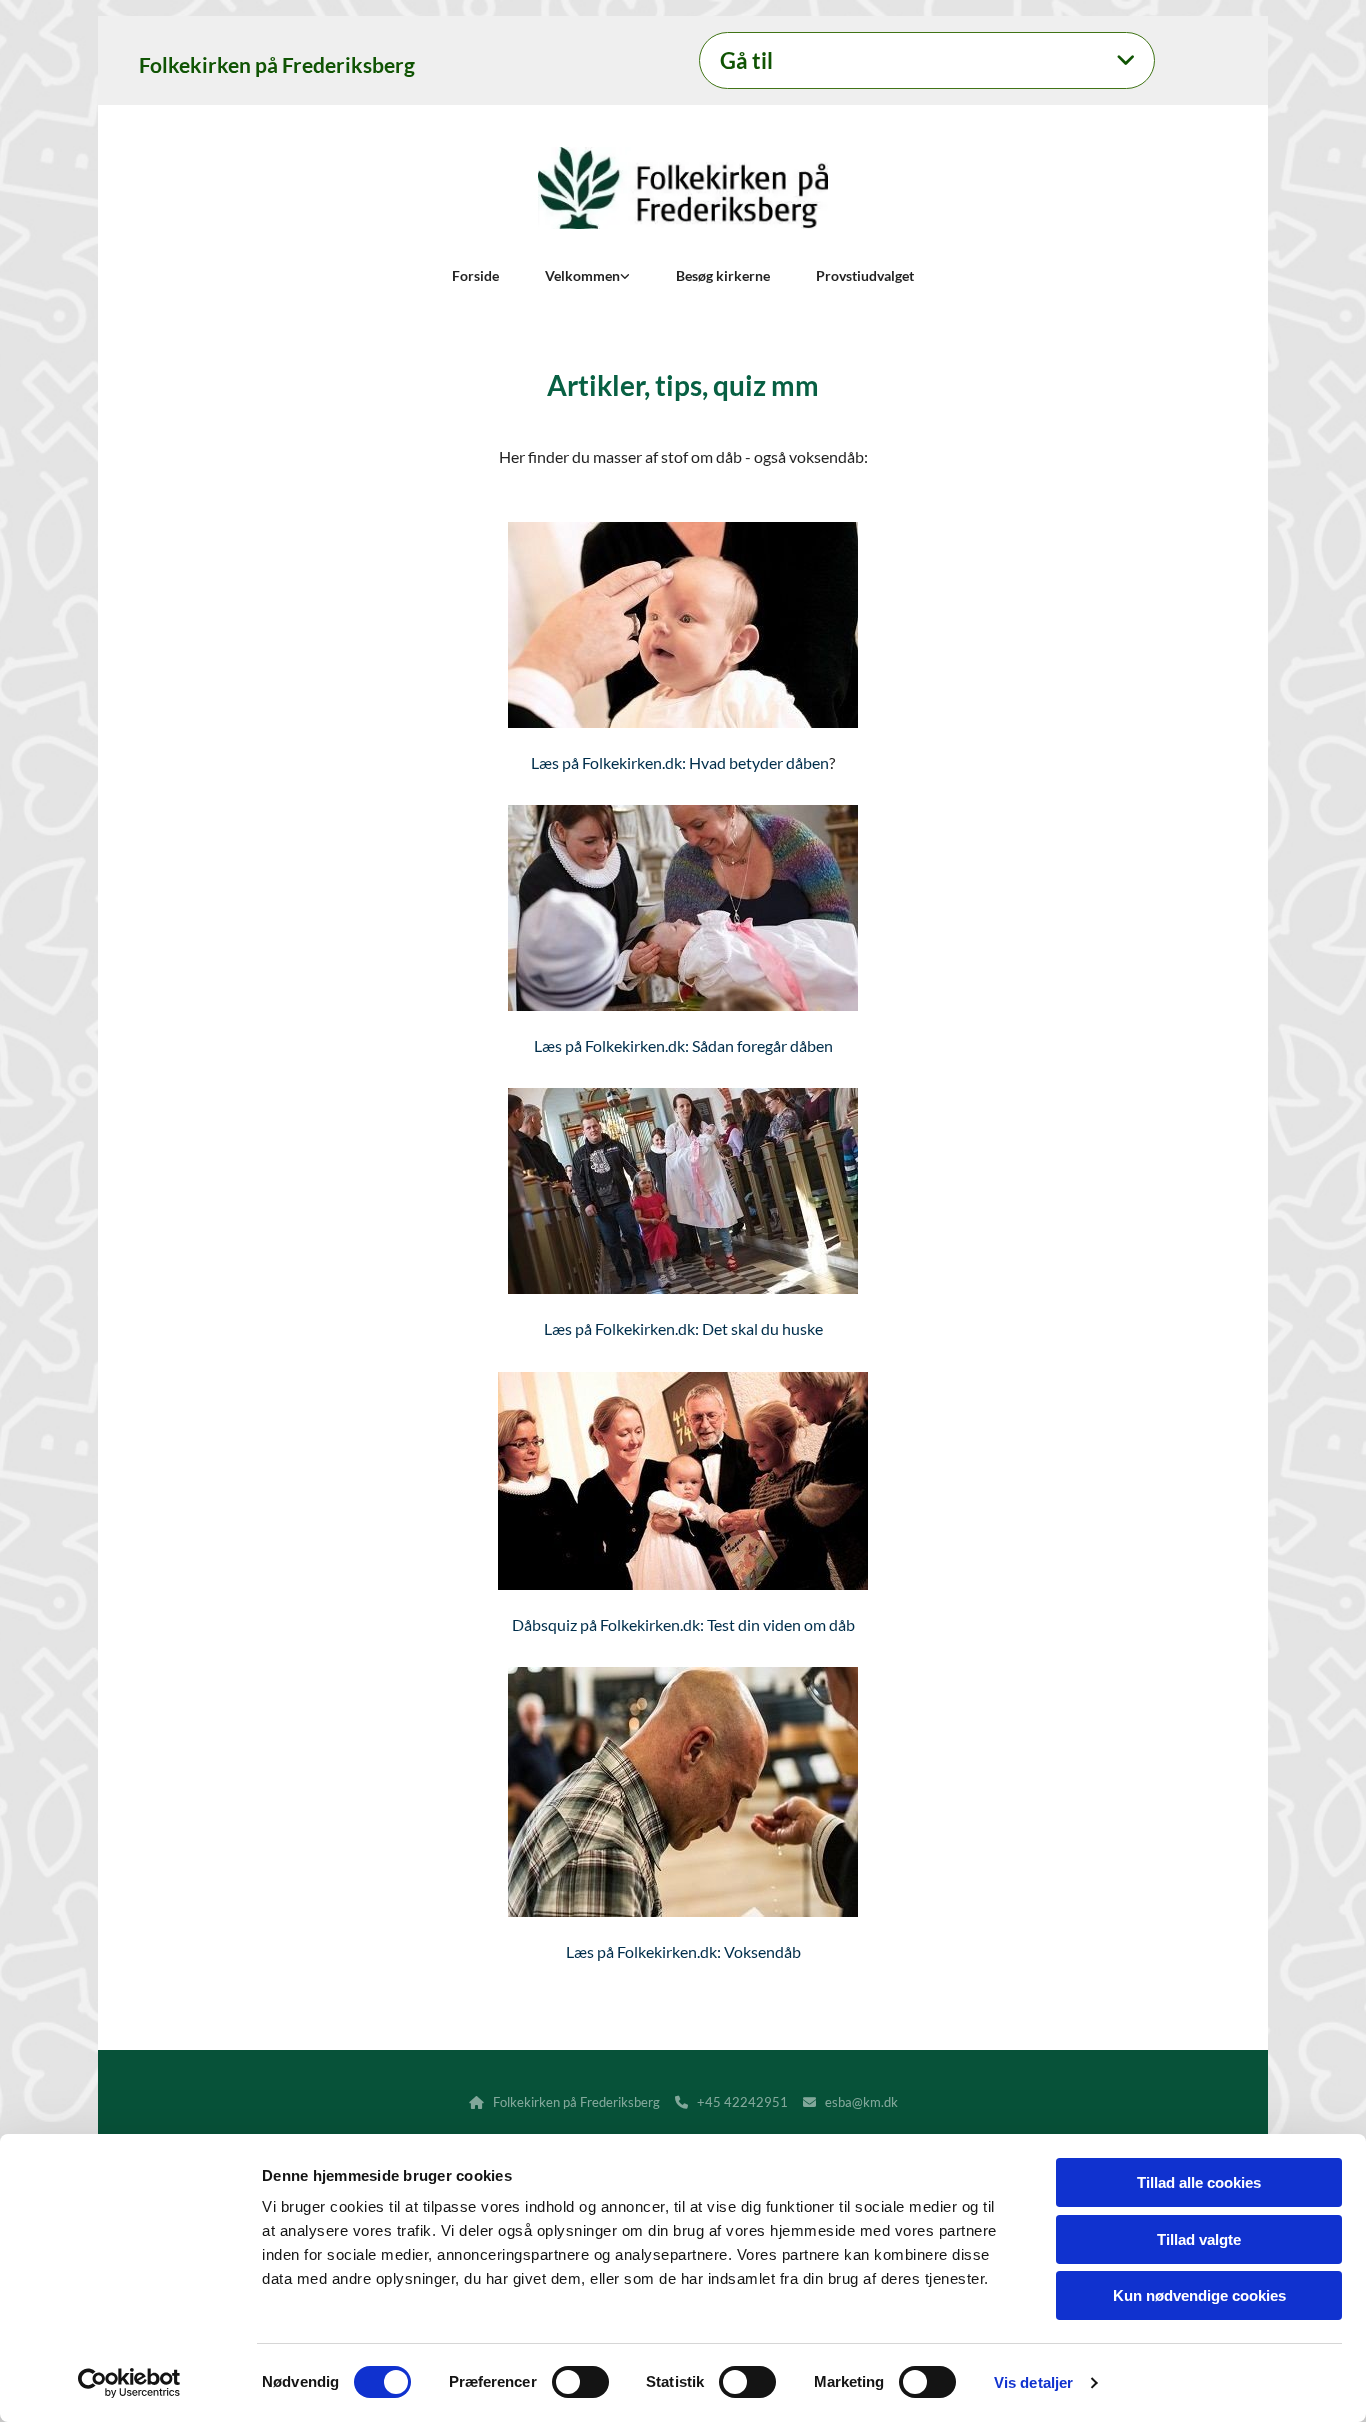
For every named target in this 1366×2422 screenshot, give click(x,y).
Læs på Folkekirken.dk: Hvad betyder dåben (680, 762)
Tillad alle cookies (1199, 2182)
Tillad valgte (1199, 2239)
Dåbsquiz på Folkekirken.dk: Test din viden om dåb (683, 1624)
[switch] (580, 2382)
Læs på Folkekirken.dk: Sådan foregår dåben (683, 1045)
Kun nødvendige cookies (1199, 2295)
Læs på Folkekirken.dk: (623, 1328)
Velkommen (582, 275)
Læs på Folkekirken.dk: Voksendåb (683, 1951)
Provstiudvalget (865, 275)
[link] (1125, 61)
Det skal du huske (762, 1328)
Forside (475, 275)
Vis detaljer (1033, 2382)
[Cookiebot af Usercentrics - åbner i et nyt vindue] (129, 2383)
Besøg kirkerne (723, 275)
